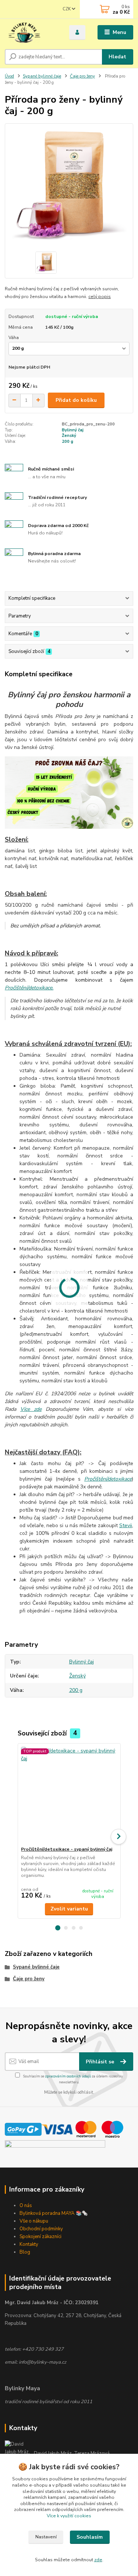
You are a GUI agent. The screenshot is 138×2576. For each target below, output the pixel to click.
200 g (68, 442)
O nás (26, 2206)
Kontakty (29, 2244)
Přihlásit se (101, 2062)
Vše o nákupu (34, 2221)
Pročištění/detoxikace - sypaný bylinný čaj (67, 1849)
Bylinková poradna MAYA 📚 (51, 2213)
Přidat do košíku (76, 400)
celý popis (100, 297)
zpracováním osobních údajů (68, 2076)
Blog (25, 2252)
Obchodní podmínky (41, 2229)
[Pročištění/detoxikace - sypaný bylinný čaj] (69, 1795)
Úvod (9, 76)
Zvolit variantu (69, 1909)
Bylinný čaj (73, 430)
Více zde (31, 1409)
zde (98, 2560)
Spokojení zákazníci (40, 2237)
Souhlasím (90, 2537)
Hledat (117, 57)
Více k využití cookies (69, 2516)
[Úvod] (31, 33)
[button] (58, 1928)
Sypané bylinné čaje (42, 76)
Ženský (69, 436)
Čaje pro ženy (82, 76)
